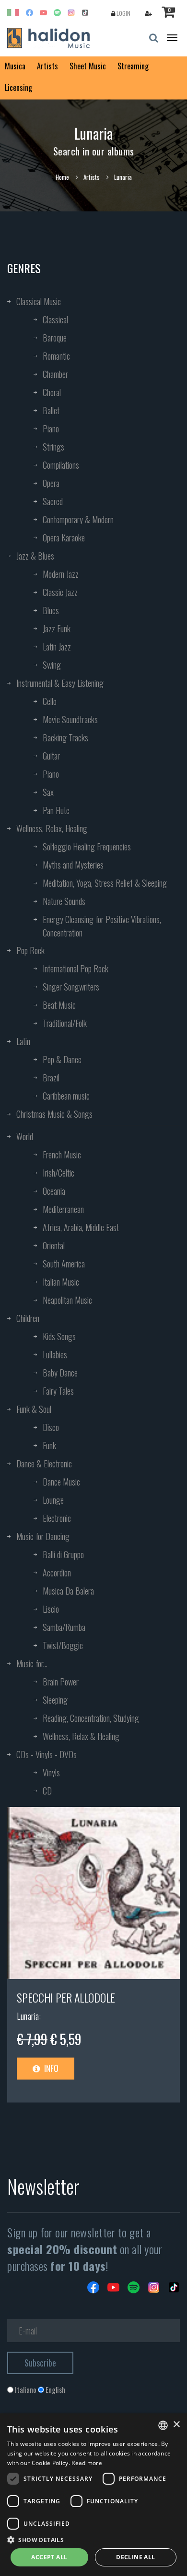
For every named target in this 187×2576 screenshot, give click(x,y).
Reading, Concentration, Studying (91, 1718)
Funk (49, 1445)
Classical (55, 319)
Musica (15, 66)
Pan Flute (56, 810)
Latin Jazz (57, 647)
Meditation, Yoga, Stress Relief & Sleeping (105, 883)
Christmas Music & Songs (54, 1114)
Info (50, 2068)
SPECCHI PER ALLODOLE (66, 1997)
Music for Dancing (43, 1536)
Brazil (51, 1078)
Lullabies (55, 1354)
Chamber (55, 374)
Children (28, 1318)
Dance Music (61, 1482)
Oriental (54, 1245)
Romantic (56, 356)
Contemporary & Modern (78, 519)
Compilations (61, 465)
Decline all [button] (135, 2557)
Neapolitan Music (67, 1300)
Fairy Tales (58, 1391)
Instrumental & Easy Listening (60, 683)
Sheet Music (88, 66)
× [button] (176, 2425)
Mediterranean (63, 1209)
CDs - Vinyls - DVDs (47, 1754)
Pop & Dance (62, 1059)
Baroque (55, 338)
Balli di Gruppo (63, 1554)
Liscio (51, 1609)
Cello (50, 701)
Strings (53, 447)
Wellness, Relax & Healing (81, 1736)
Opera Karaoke (64, 538)
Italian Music (61, 1282)
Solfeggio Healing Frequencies (87, 847)
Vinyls (51, 1772)
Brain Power (61, 1682)
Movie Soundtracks (70, 719)
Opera (51, 483)
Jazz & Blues (35, 556)
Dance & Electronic (44, 1464)
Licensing (18, 88)
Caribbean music (66, 1096)
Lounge (53, 1500)
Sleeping (55, 1700)
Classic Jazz (60, 592)
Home (62, 177)
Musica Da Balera (68, 1591)
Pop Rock (30, 950)
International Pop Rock (76, 969)
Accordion (57, 1573)
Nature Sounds (64, 901)
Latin (23, 1041)
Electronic (57, 1518)
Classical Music (39, 301)
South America (64, 1264)
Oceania (54, 1191)
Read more (87, 2463)
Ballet (51, 410)
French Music (62, 1155)
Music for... (32, 1663)
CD (47, 1791)
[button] (93, 2539)
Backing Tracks (65, 738)
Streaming (133, 66)
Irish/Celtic (58, 1173)
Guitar (51, 756)
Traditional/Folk (65, 1023)
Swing (52, 665)
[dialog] (93, 2495)
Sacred (53, 501)
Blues (51, 610)
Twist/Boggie (63, 1645)
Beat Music (59, 1005)
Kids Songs (59, 1336)
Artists (47, 66)
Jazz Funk (57, 628)
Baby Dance (60, 1373)
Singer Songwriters (71, 987)
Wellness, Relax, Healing (52, 828)
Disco (51, 1427)
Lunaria (28, 2016)
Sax (48, 792)
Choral (52, 392)
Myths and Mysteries (73, 865)
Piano (51, 429)
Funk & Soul (34, 1409)
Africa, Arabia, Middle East (81, 1227)
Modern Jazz (61, 574)
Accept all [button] (49, 2557)
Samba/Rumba (64, 1627)
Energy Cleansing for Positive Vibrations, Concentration (102, 926)
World (25, 1136)
